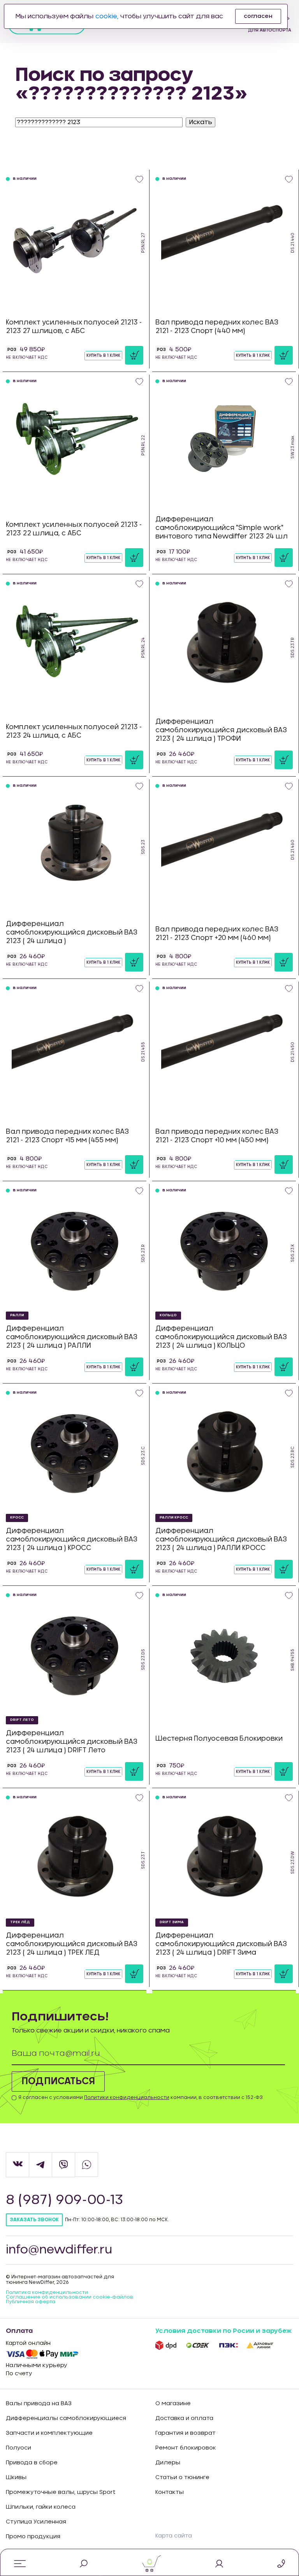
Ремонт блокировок (186, 2448)
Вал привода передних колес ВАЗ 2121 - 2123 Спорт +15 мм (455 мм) (67, 1136)
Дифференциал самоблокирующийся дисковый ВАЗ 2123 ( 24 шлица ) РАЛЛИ (72, 1337)
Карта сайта (174, 2536)
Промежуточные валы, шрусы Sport (61, 2492)
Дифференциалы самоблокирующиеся (66, 2418)
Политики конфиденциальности (127, 2097)
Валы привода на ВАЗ (39, 2404)
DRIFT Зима (172, 1922)
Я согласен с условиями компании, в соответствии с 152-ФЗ (141, 2097)
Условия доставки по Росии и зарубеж (223, 2331)
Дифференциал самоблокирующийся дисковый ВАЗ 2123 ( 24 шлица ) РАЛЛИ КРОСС (221, 1539)
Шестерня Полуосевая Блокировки (219, 1739)
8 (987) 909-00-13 (64, 2200)
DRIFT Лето (22, 1720)
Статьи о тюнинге (182, 2478)
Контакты (170, 2492)
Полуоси (18, 2448)
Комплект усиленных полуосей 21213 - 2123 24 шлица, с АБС (74, 731)
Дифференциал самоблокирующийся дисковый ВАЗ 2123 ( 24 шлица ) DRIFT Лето (72, 1742)
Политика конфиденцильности (47, 2292)
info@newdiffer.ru (59, 2250)
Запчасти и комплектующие (49, 2433)
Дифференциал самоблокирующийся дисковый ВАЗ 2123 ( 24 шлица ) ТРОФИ (221, 730)
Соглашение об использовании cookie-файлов (70, 2297)
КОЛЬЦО (168, 1315)
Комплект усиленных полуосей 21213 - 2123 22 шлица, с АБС (74, 529)
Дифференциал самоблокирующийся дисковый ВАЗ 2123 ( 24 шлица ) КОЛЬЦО (221, 1337)
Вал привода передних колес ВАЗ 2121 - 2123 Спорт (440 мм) (217, 327)
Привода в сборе (32, 2463)
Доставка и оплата (184, 2418)
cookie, (107, 16)
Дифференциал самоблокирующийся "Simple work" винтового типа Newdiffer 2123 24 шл (222, 528)
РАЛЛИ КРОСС (174, 1518)
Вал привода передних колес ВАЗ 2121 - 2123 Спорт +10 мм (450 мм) (217, 1136)
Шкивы (16, 2478)
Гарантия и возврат (186, 2433)
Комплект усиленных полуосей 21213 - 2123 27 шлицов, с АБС (74, 327)
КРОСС (17, 1518)
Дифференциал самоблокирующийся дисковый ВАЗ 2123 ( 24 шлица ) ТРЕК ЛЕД (72, 1944)
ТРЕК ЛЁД (20, 1922)
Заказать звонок (34, 2220)
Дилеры (168, 2463)
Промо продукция (33, 2537)
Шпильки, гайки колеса (41, 2507)
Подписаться (58, 2081)
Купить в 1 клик (103, 356)
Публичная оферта (31, 2302)
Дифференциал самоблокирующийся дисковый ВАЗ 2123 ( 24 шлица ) (72, 932)
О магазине (173, 2404)
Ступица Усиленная (36, 2522)
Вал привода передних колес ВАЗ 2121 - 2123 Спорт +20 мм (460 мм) (217, 934)
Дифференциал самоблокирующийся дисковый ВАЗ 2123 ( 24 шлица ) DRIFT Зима (221, 1944)
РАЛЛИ (17, 1315)
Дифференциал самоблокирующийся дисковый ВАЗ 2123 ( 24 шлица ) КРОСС (72, 1539)
